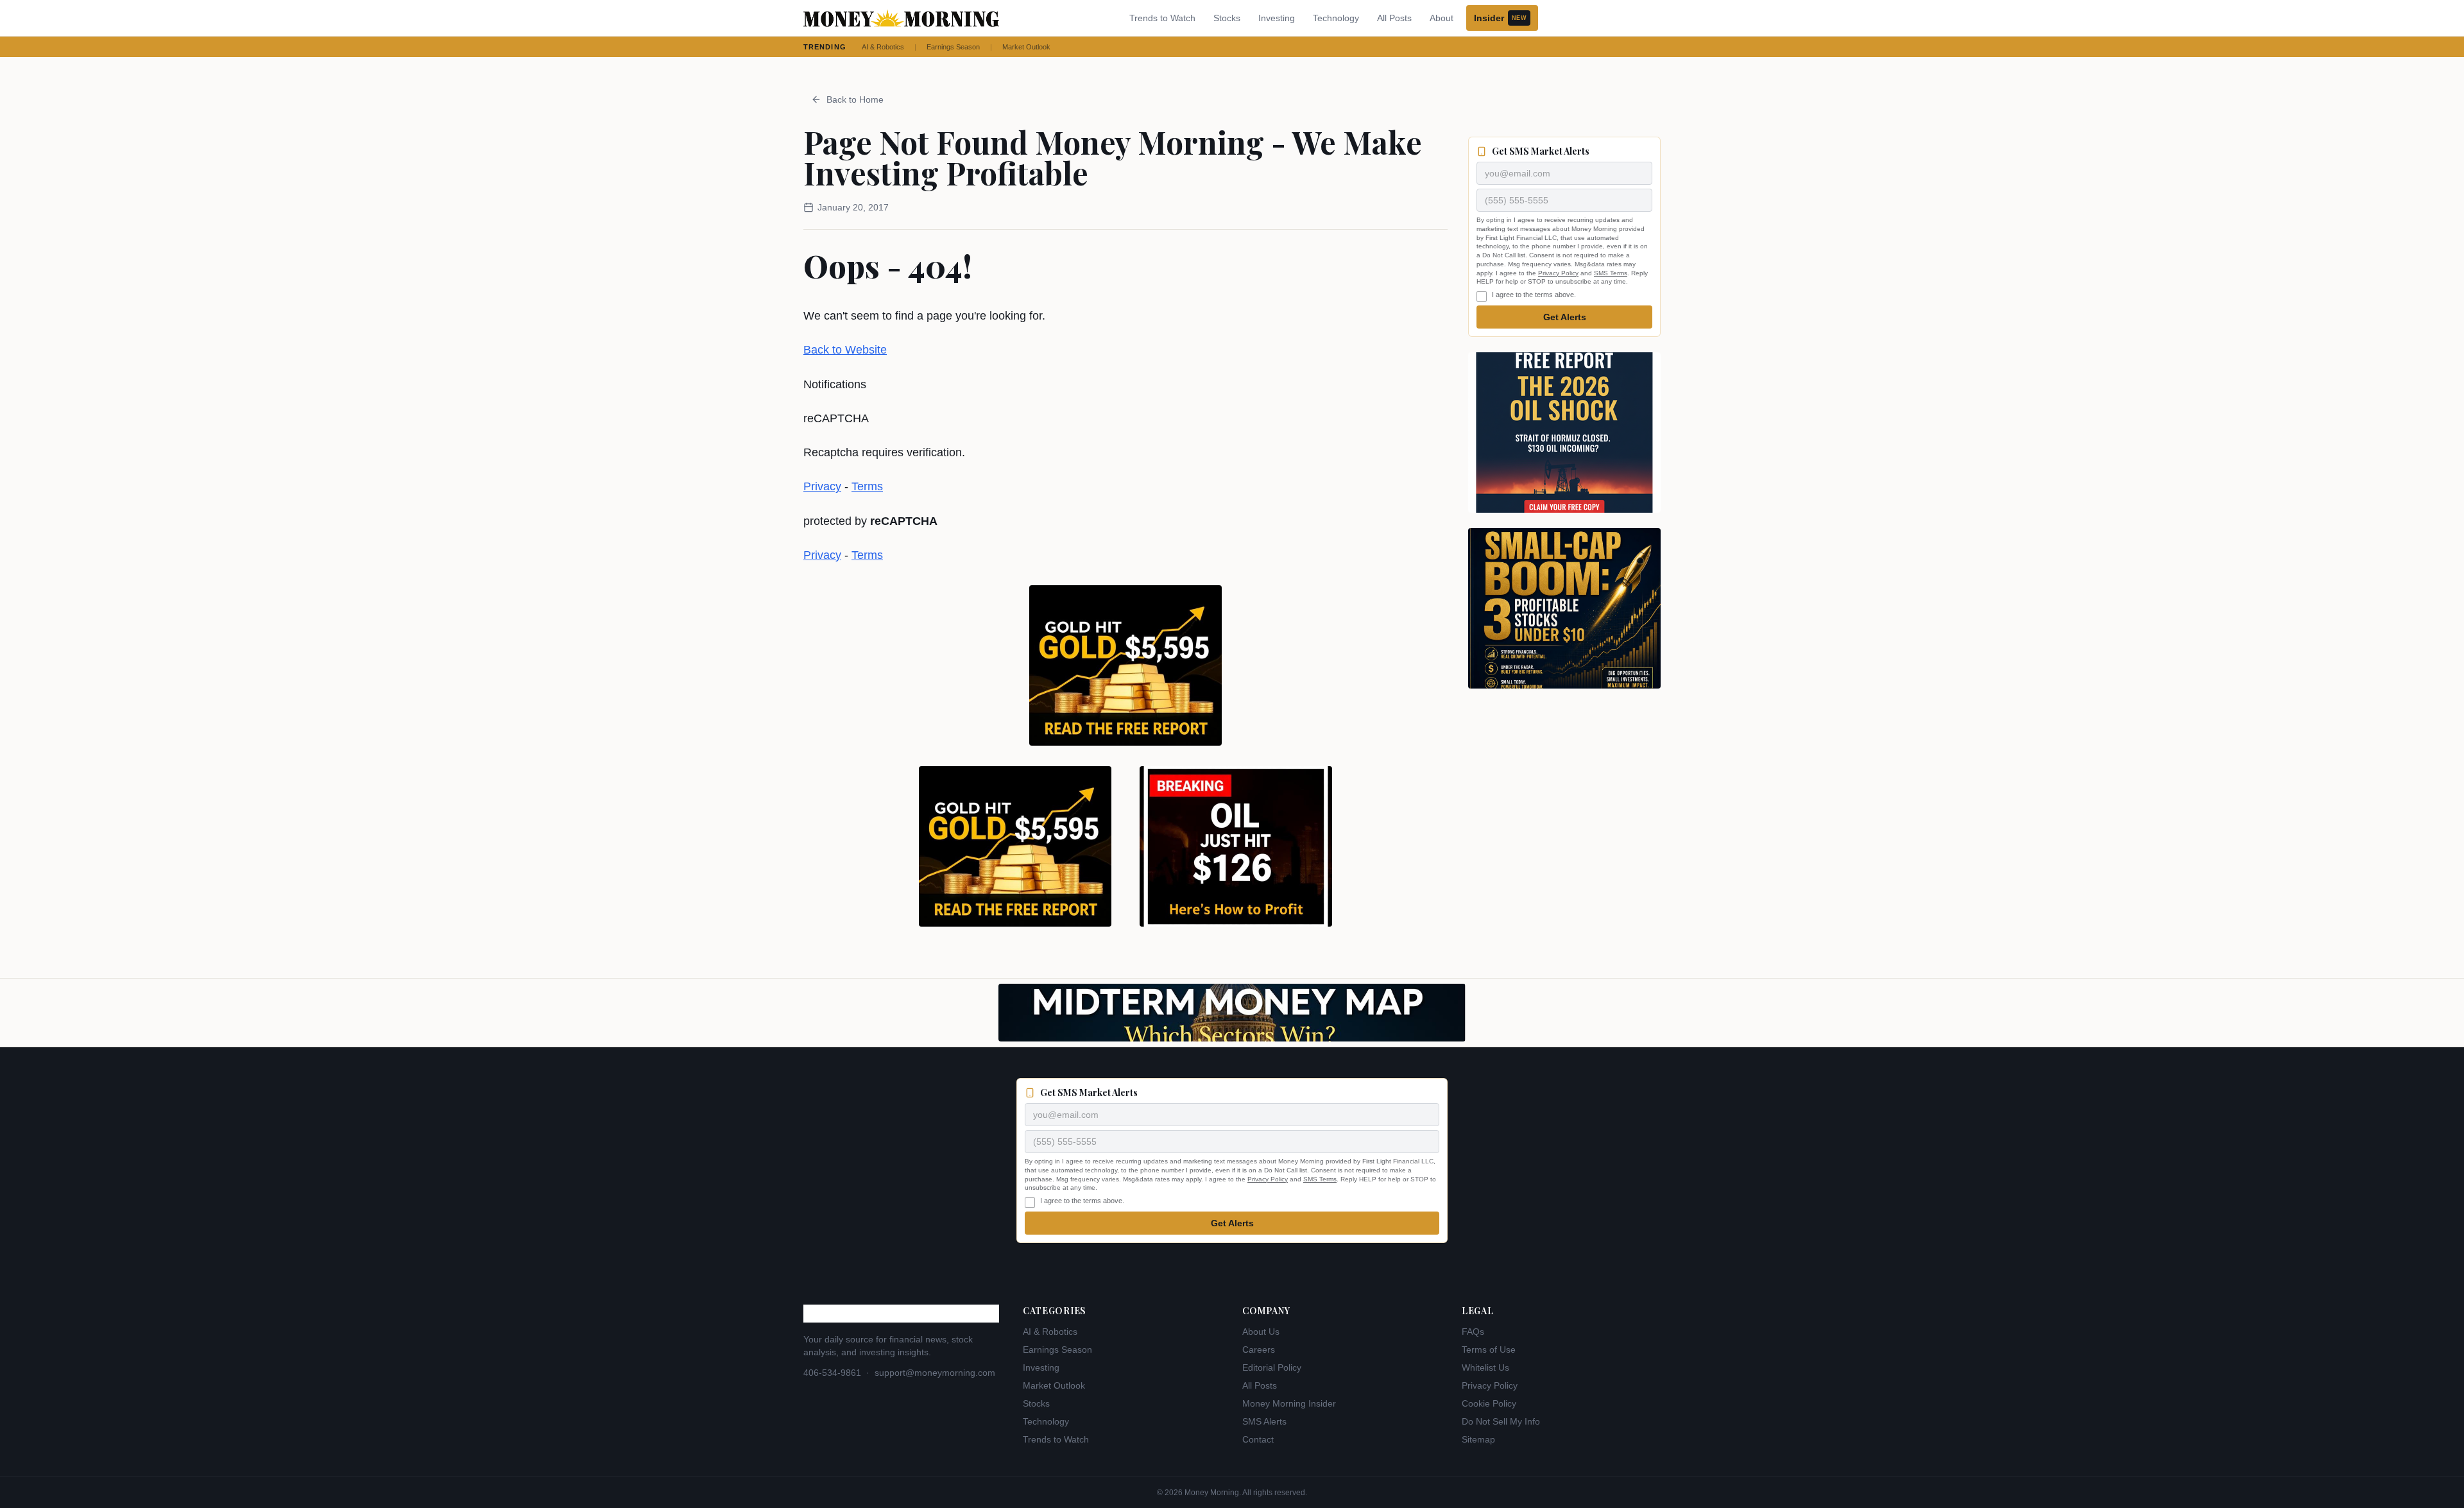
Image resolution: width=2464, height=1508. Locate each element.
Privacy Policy (1558, 273)
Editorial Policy (1272, 1367)
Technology (1336, 18)
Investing (1277, 18)
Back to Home (855, 99)
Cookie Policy (1489, 1403)
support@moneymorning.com (935, 1373)
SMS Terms (1611, 273)
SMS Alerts (1264, 1421)
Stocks (1227, 18)
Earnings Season (953, 47)
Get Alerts (1565, 317)
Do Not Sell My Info (1501, 1421)
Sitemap (1478, 1439)
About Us (1261, 1332)
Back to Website (845, 350)
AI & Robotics (883, 47)
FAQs (1473, 1332)
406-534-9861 (832, 1373)
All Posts (1394, 18)
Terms (867, 486)
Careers (1259, 1349)
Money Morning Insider (1289, 1403)
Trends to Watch (1162, 18)
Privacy (822, 486)
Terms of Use (1489, 1349)
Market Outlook (1026, 47)
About (1442, 18)
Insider (1500, 18)
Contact (1258, 1439)
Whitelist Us (1485, 1367)
